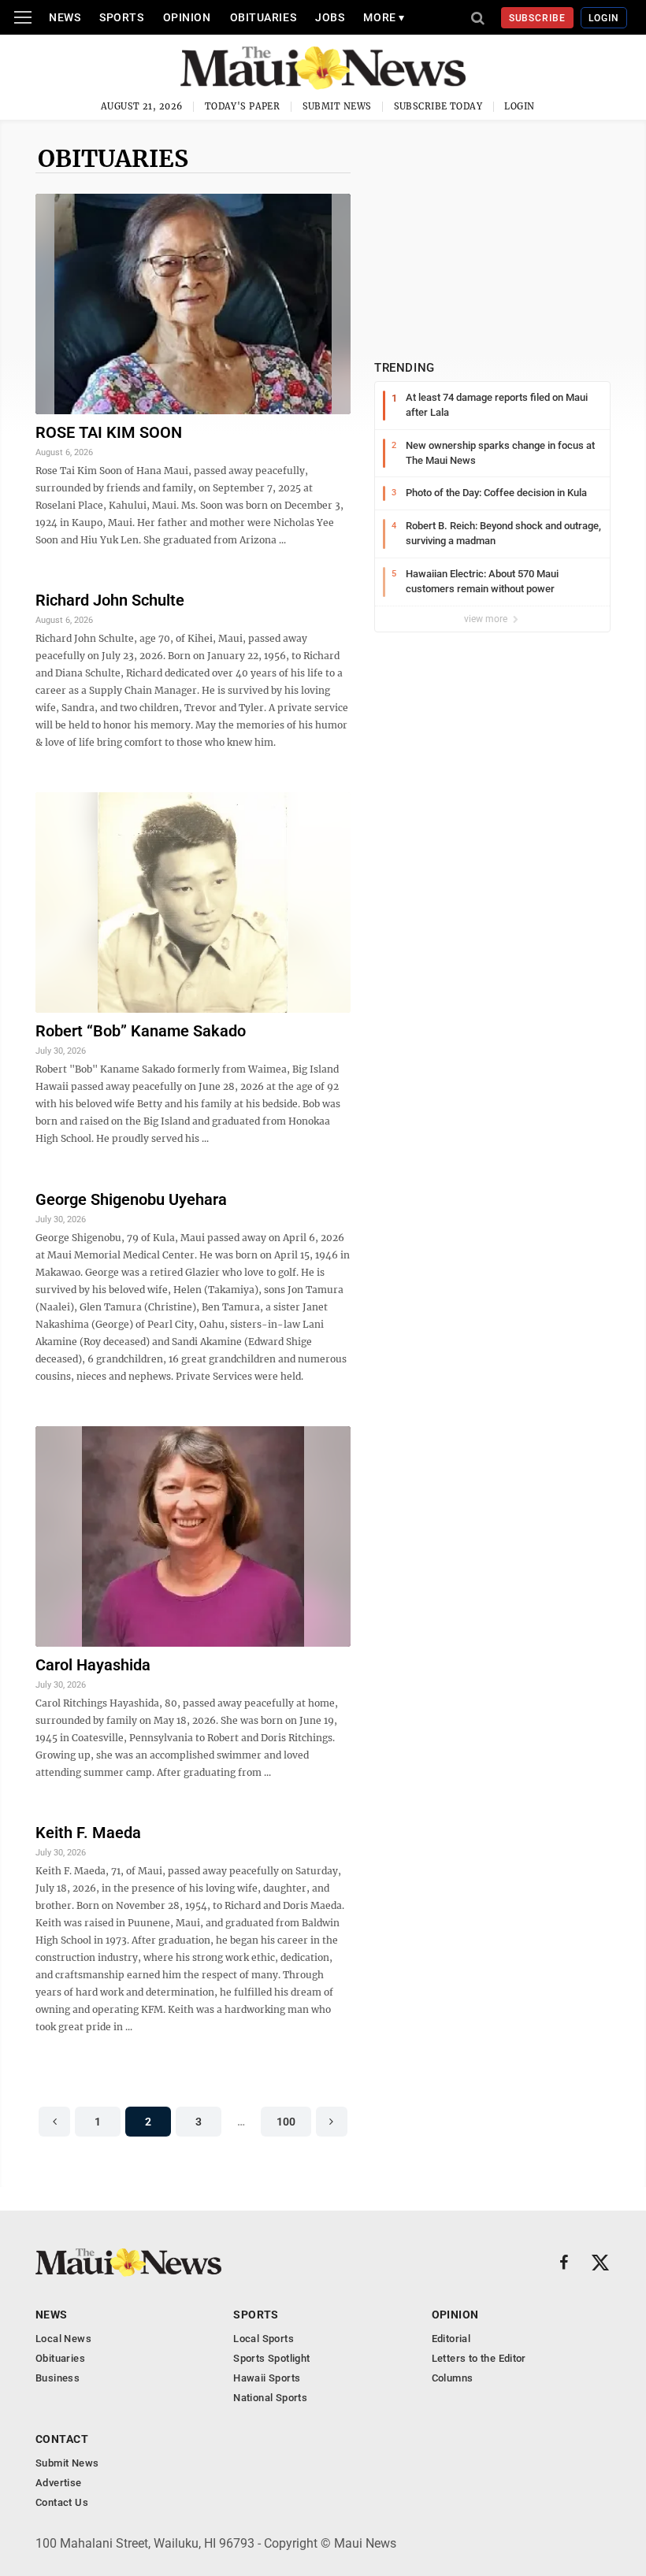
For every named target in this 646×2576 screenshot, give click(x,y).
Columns (453, 2378)
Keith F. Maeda (88, 1833)
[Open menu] (23, 17)
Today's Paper (243, 106)
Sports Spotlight (271, 2358)
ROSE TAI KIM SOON (109, 432)
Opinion (187, 17)
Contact (62, 2439)
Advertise (59, 2483)
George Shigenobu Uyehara (131, 1199)
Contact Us (62, 2502)
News (65, 17)
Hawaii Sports (267, 2378)
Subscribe (538, 18)
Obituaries (264, 17)
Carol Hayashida (93, 1665)
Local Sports (264, 2339)
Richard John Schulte (110, 600)
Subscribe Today (438, 106)
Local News (63, 2339)
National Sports (270, 2398)
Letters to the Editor (479, 2358)
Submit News (337, 106)
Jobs (330, 17)
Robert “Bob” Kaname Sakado (141, 1031)
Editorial (451, 2339)
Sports (121, 17)
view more (487, 619)
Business (58, 2378)
